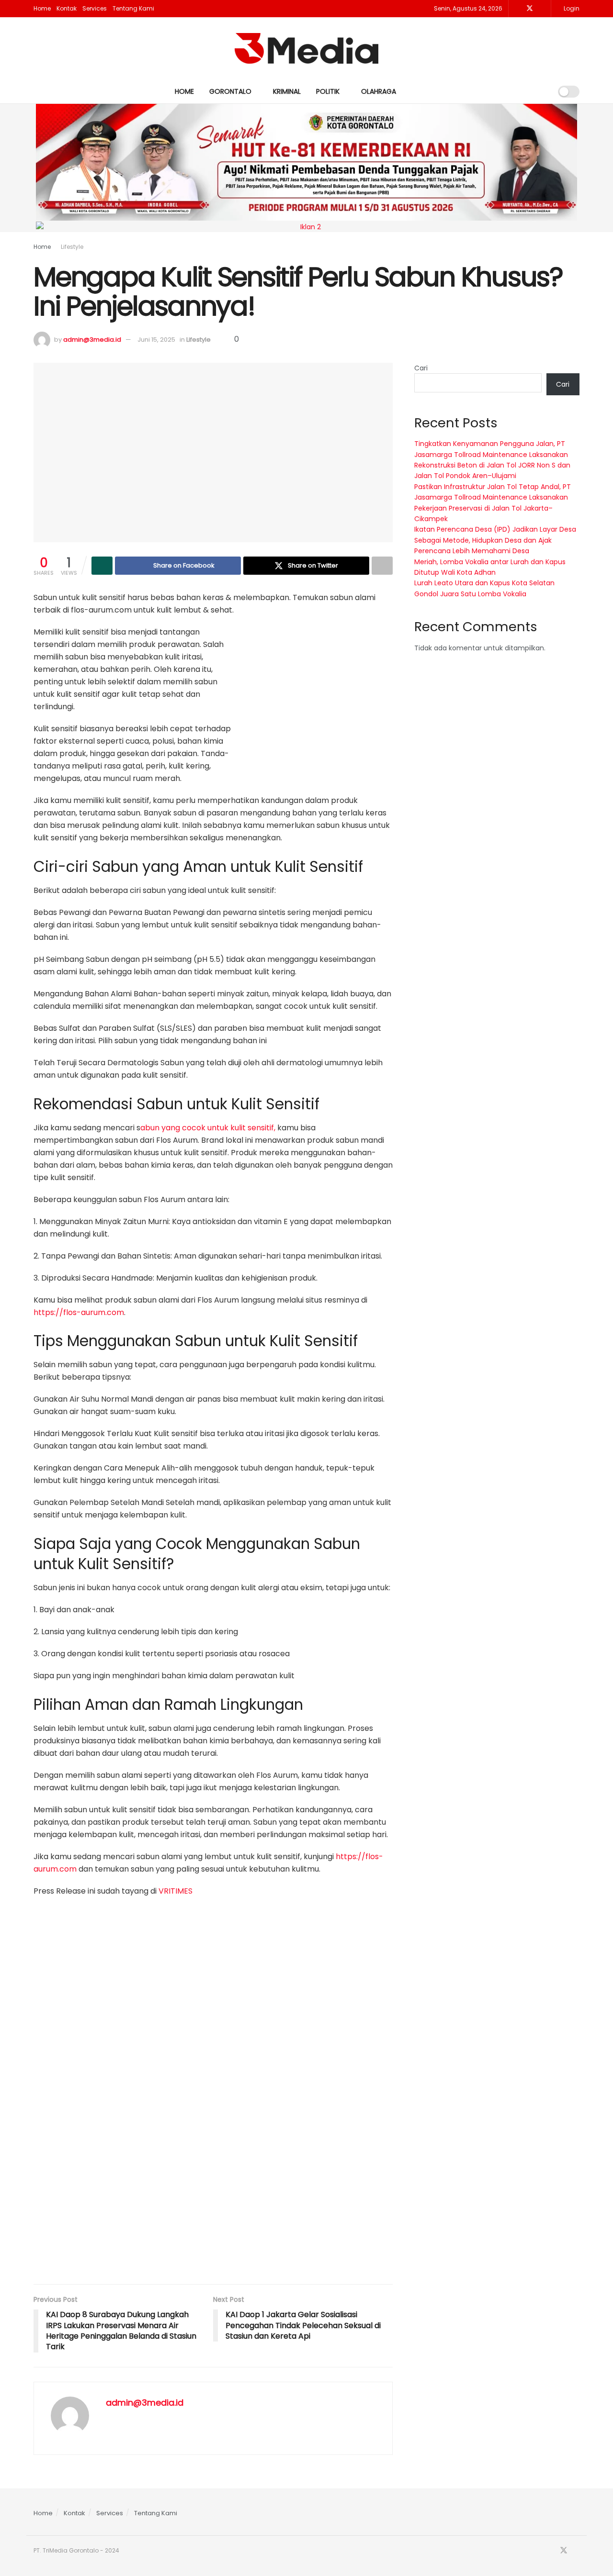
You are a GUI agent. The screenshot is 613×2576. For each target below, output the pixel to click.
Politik (328, 91)
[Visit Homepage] (306, 48)
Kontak (67, 8)
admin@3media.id (92, 340)
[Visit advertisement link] (321, 703)
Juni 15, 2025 (156, 340)
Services (95, 8)
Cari (421, 368)
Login (571, 8)
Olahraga (379, 91)
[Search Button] (541, 91)
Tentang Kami (133, 8)
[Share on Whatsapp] (102, 566)
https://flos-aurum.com (79, 1312)
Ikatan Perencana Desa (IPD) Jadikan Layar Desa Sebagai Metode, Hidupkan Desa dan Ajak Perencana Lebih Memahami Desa (495, 540)
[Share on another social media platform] (382, 566)
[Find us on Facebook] (517, 9)
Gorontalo (230, 91)
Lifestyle (72, 247)
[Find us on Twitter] (530, 9)
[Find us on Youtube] (542, 9)
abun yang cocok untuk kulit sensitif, (208, 1128)
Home (42, 8)
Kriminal (287, 91)
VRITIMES (176, 1891)
